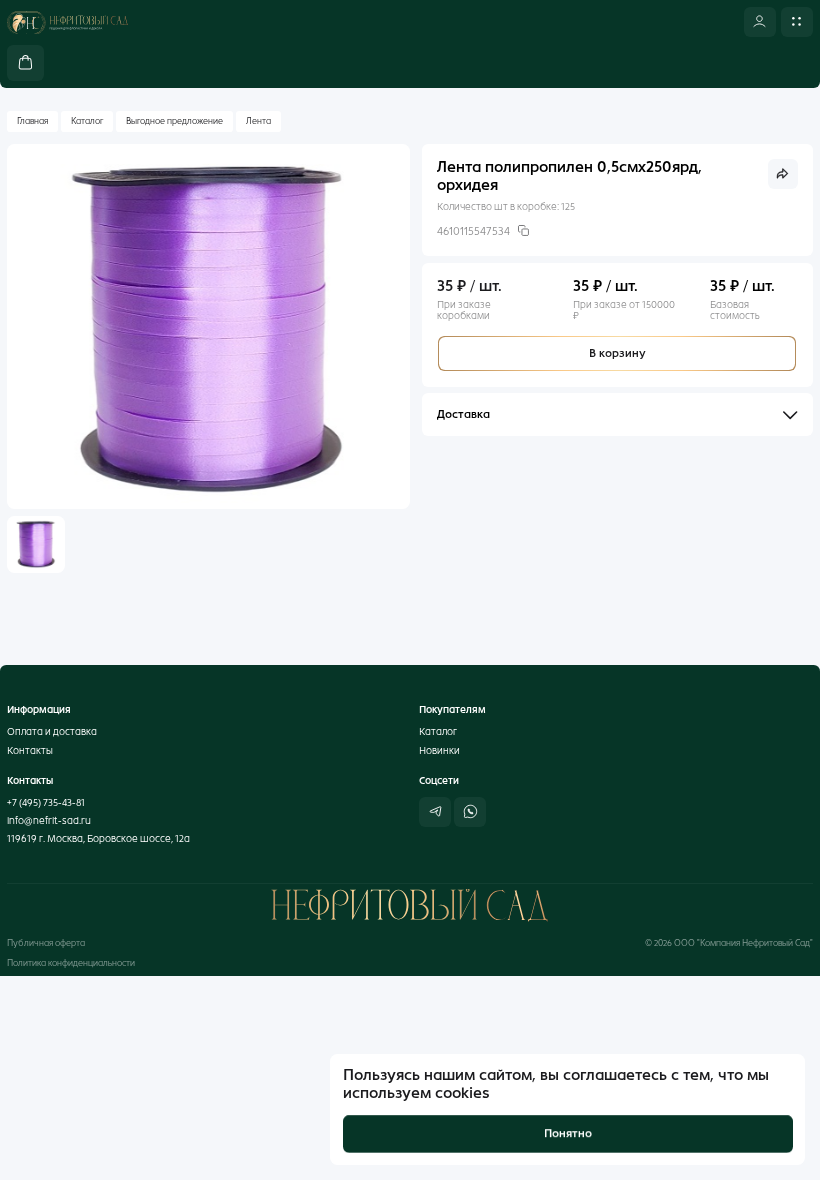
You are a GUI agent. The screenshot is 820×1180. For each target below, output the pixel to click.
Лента (258, 121)
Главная (32, 121)
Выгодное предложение (174, 121)
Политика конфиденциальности (71, 963)
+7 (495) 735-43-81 (46, 802)
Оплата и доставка (52, 731)
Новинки (439, 750)
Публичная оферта (46, 943)
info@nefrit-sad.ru (49, 820)
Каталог (87, 121)
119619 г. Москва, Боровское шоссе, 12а (98, 838)
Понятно (568, 1133)
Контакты (30, 750)
